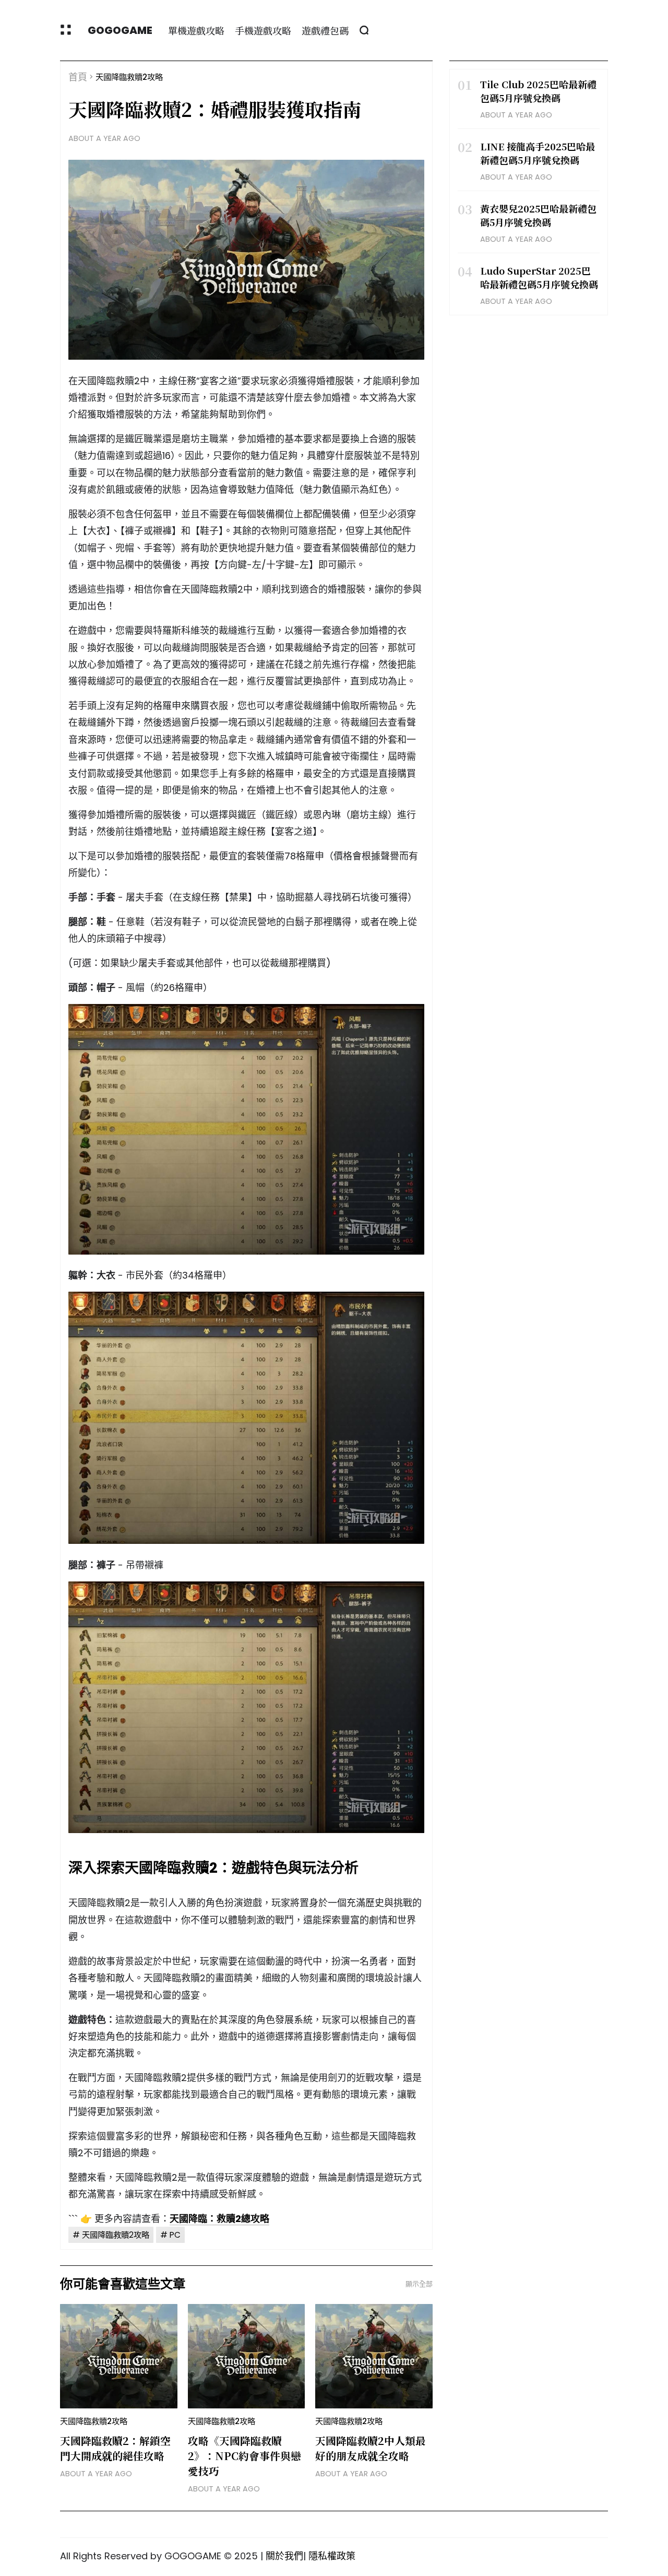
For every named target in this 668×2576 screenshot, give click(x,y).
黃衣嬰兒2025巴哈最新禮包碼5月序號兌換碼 (538, 215)
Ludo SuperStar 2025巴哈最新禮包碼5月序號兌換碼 (539, 277)
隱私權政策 (332, 2556)
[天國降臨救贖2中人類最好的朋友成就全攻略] (374, 2356)
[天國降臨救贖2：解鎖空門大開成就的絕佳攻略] (119, 2356)
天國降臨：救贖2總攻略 (219, 2219)
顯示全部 (419, 2284)
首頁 (78, 77)
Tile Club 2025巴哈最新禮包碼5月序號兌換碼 (538, 91)
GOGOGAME (120, 30)
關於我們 (284, 2556)
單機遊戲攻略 (196, 30)
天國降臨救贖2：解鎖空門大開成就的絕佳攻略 (115, 2448)
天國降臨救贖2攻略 (129, 77)
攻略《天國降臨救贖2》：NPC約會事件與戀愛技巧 (244, 2456)
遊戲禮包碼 (325, 30)
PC (175, 2235)
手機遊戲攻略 (263, 30)
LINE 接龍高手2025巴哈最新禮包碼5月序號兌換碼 (538, 153)
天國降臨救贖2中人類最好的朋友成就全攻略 (371, 2448)
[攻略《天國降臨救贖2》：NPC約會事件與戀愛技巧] (247, 2356)
